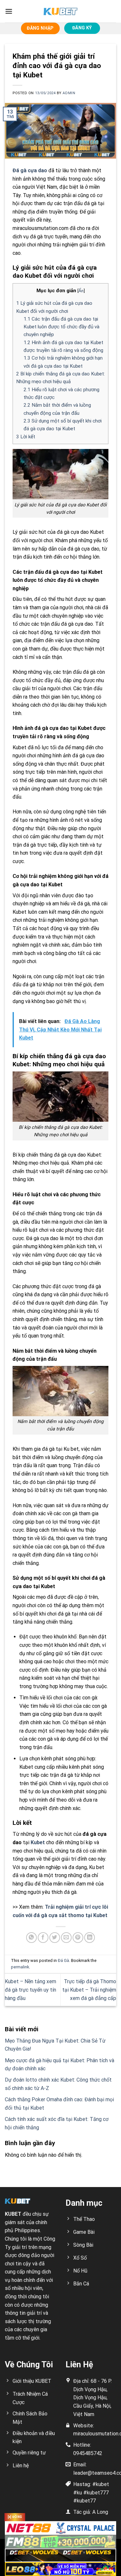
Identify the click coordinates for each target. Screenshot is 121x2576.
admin (69, 93)
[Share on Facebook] (43, 1938)
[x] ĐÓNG (15, 2517)
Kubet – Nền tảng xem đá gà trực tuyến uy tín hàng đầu (30, 1990)
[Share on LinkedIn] (90, 1938)
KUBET (13, 2214)
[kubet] (61, 11)
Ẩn (81, 291)
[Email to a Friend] (66, 1938)
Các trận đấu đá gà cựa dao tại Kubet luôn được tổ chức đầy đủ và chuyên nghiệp (61, 327)
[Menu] (9, 11)
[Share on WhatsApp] (31, 1938)
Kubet (38, 1842)
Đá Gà (63, 1960)
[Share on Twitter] (55, 1938)
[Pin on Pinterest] (78, 1938)
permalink (20, 1967)
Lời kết (26, 437)
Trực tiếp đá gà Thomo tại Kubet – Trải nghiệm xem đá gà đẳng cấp (89, 1990)
